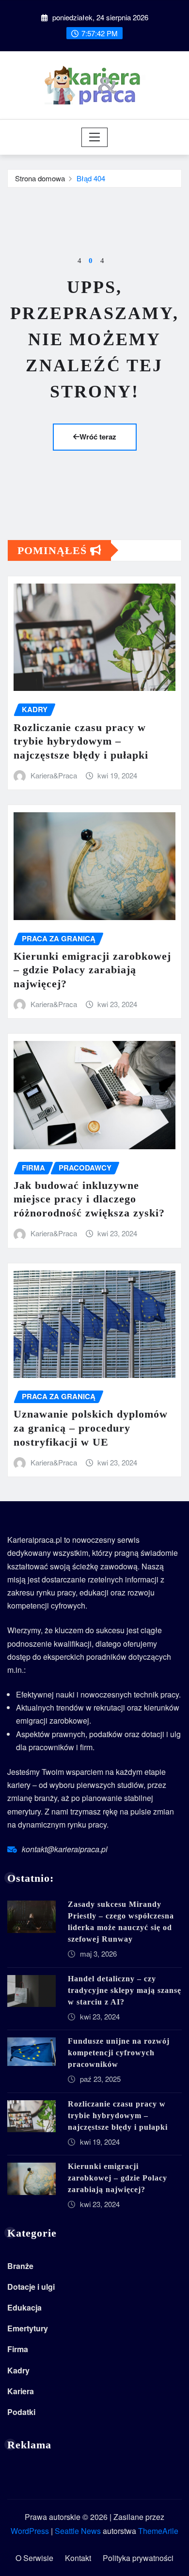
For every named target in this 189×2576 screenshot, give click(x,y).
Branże (20, 2266)
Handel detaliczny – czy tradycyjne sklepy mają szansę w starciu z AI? (125, 1990)
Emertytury (28, 2328)
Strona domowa (40, 178)
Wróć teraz (98, 437)
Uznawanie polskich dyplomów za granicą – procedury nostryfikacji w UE (91, 1428)
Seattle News (78, 2531)
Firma (18, 2349)
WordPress (30, 2531)
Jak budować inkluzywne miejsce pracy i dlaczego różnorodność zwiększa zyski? (89, 1199)
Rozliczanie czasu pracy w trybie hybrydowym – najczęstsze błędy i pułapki (81, 741)
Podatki (21, 2412)
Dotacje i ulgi (31, 2287)
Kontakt (78, 2558)
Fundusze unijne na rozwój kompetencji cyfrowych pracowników (119, 2053)
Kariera (21, 2391)
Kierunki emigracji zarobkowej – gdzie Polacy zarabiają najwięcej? (92, 970)
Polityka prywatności (138, 2558)
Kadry (18, 2370)
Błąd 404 (91, 178)
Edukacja (24, 2307)
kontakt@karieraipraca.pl (65, 1849)
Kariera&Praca (54, 775)
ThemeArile (158, 2531)
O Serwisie (34, 2558)
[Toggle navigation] (95, 137)
